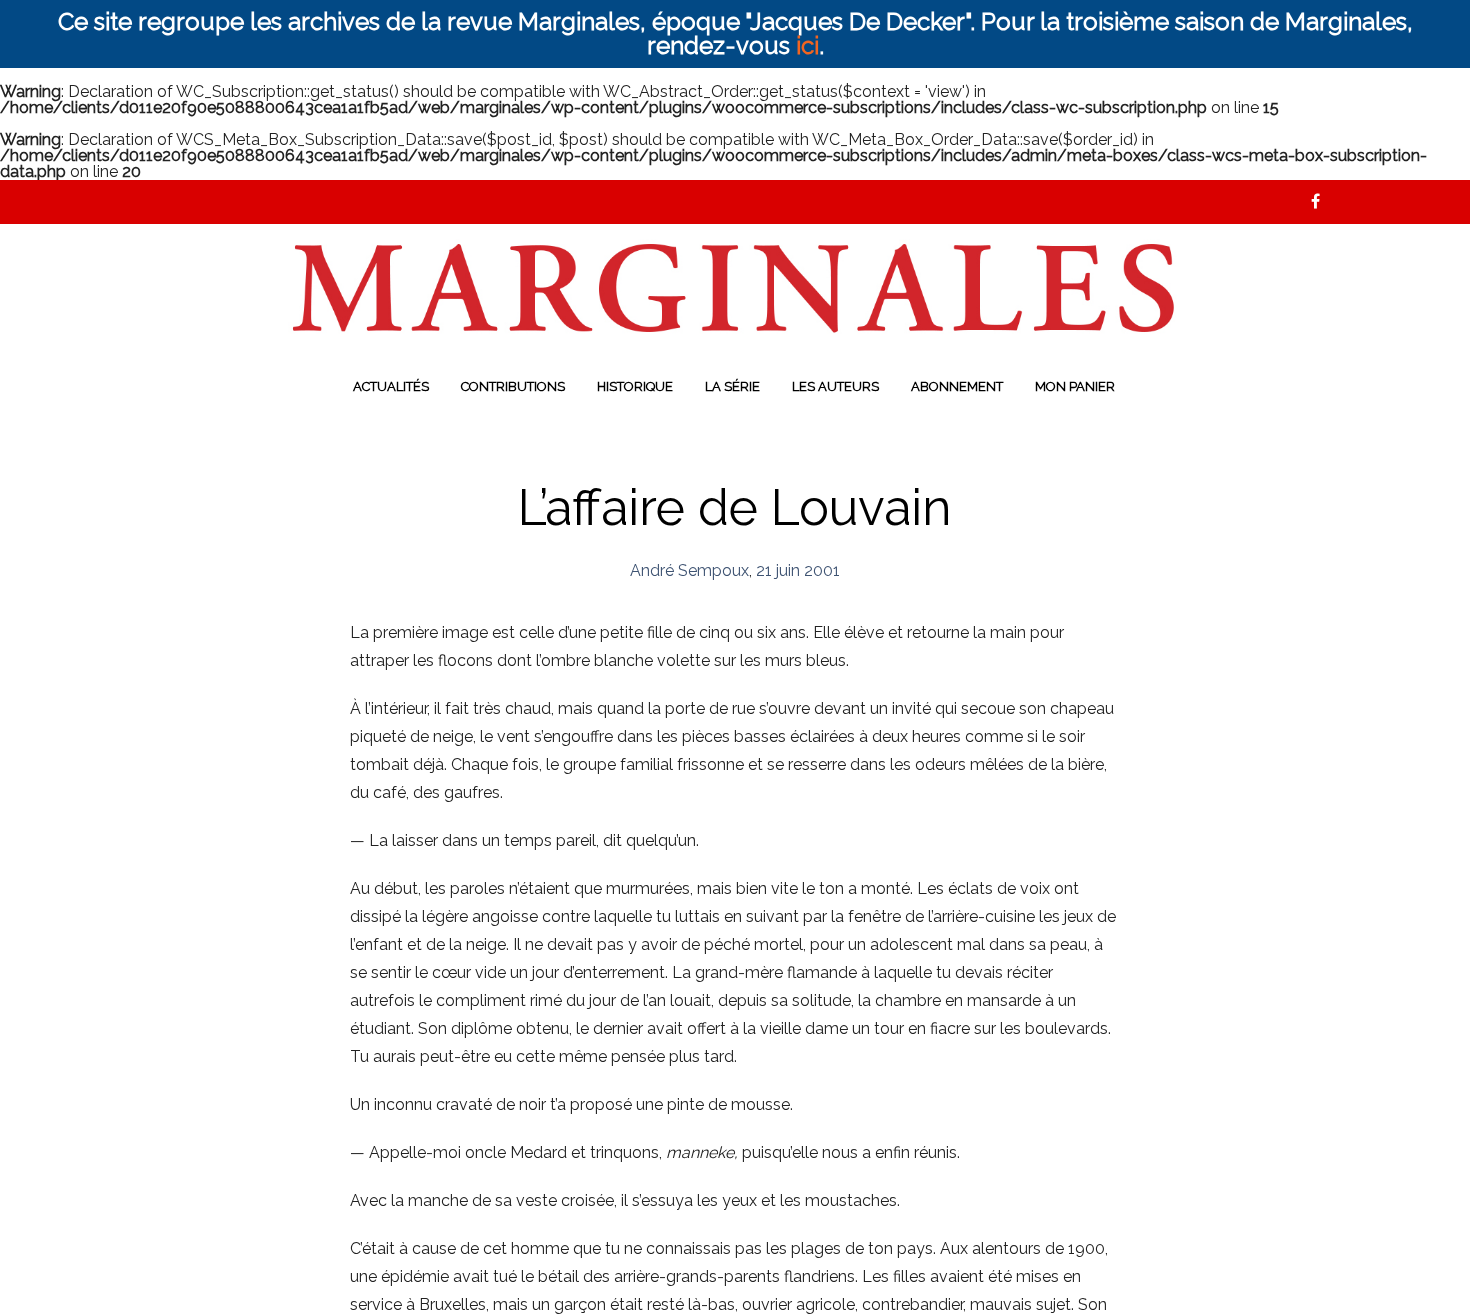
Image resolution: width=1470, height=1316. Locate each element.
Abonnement (957, 386)
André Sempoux (689, 570)
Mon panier (1075, 386)
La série (732, 386)
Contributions (513, 386)
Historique (635, 386)
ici (807, 45)
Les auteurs (835, 386)
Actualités (391, 386)
